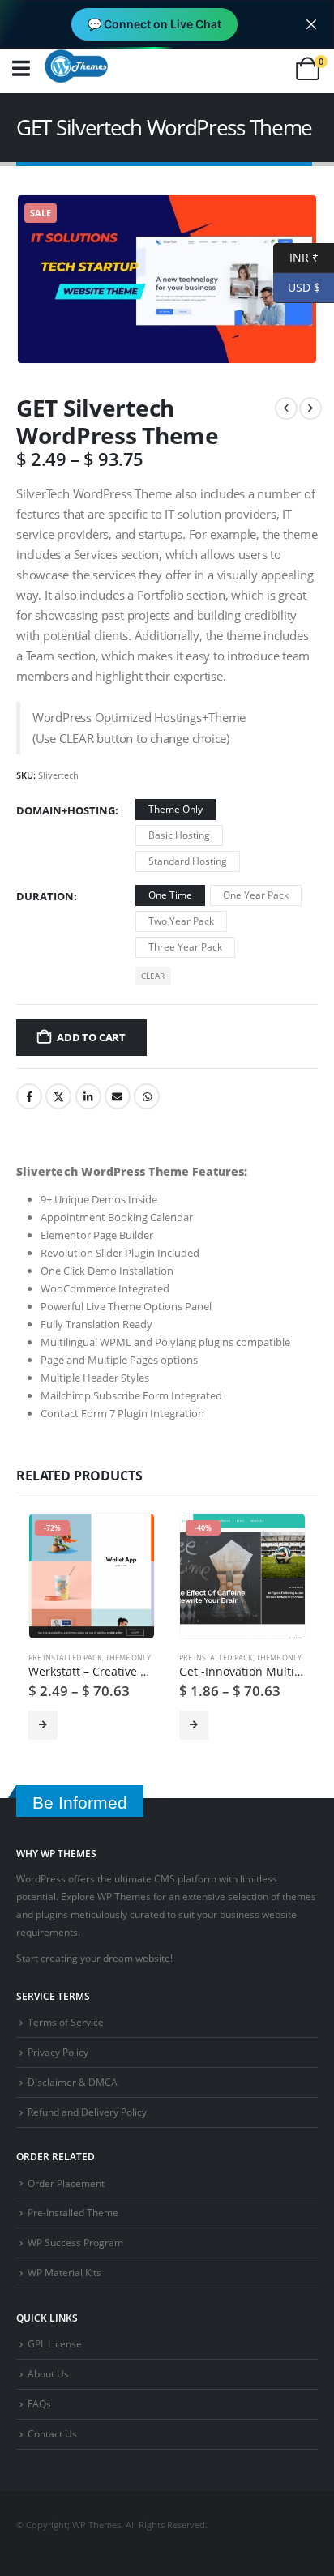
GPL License (55, 2343)
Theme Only (128, 1658)
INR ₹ (296, 256)
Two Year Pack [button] (181, 921)
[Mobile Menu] (21, 68)
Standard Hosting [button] (188, 861)
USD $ (297, 286)
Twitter (58, 1096)
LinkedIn (88, 1096)
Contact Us (52, 2433)
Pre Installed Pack (65, 1658)
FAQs (39, 2403)
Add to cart (91, 1037)
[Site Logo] (76, 66)
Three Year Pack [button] (185, 947)
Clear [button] (153, 976)
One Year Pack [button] (256, 895)
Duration (45, 896)
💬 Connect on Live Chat (154, 24)
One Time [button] (170, 895)
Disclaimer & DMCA (73, 2082)
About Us (48, 2373)
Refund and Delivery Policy (87, 2112)
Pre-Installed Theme (73, 2212)
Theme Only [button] (176, 809)
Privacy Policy (58, 2052)
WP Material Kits (64, 2272)
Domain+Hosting (66, 810)
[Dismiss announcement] (311, 24)
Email (118, 1096)
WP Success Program (75, 2242)
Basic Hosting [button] (179, 835)
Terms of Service (66, 2022)
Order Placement (66, 2183)
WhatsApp (147, 1096)
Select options (43, 1725)
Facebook (29, 1096)
